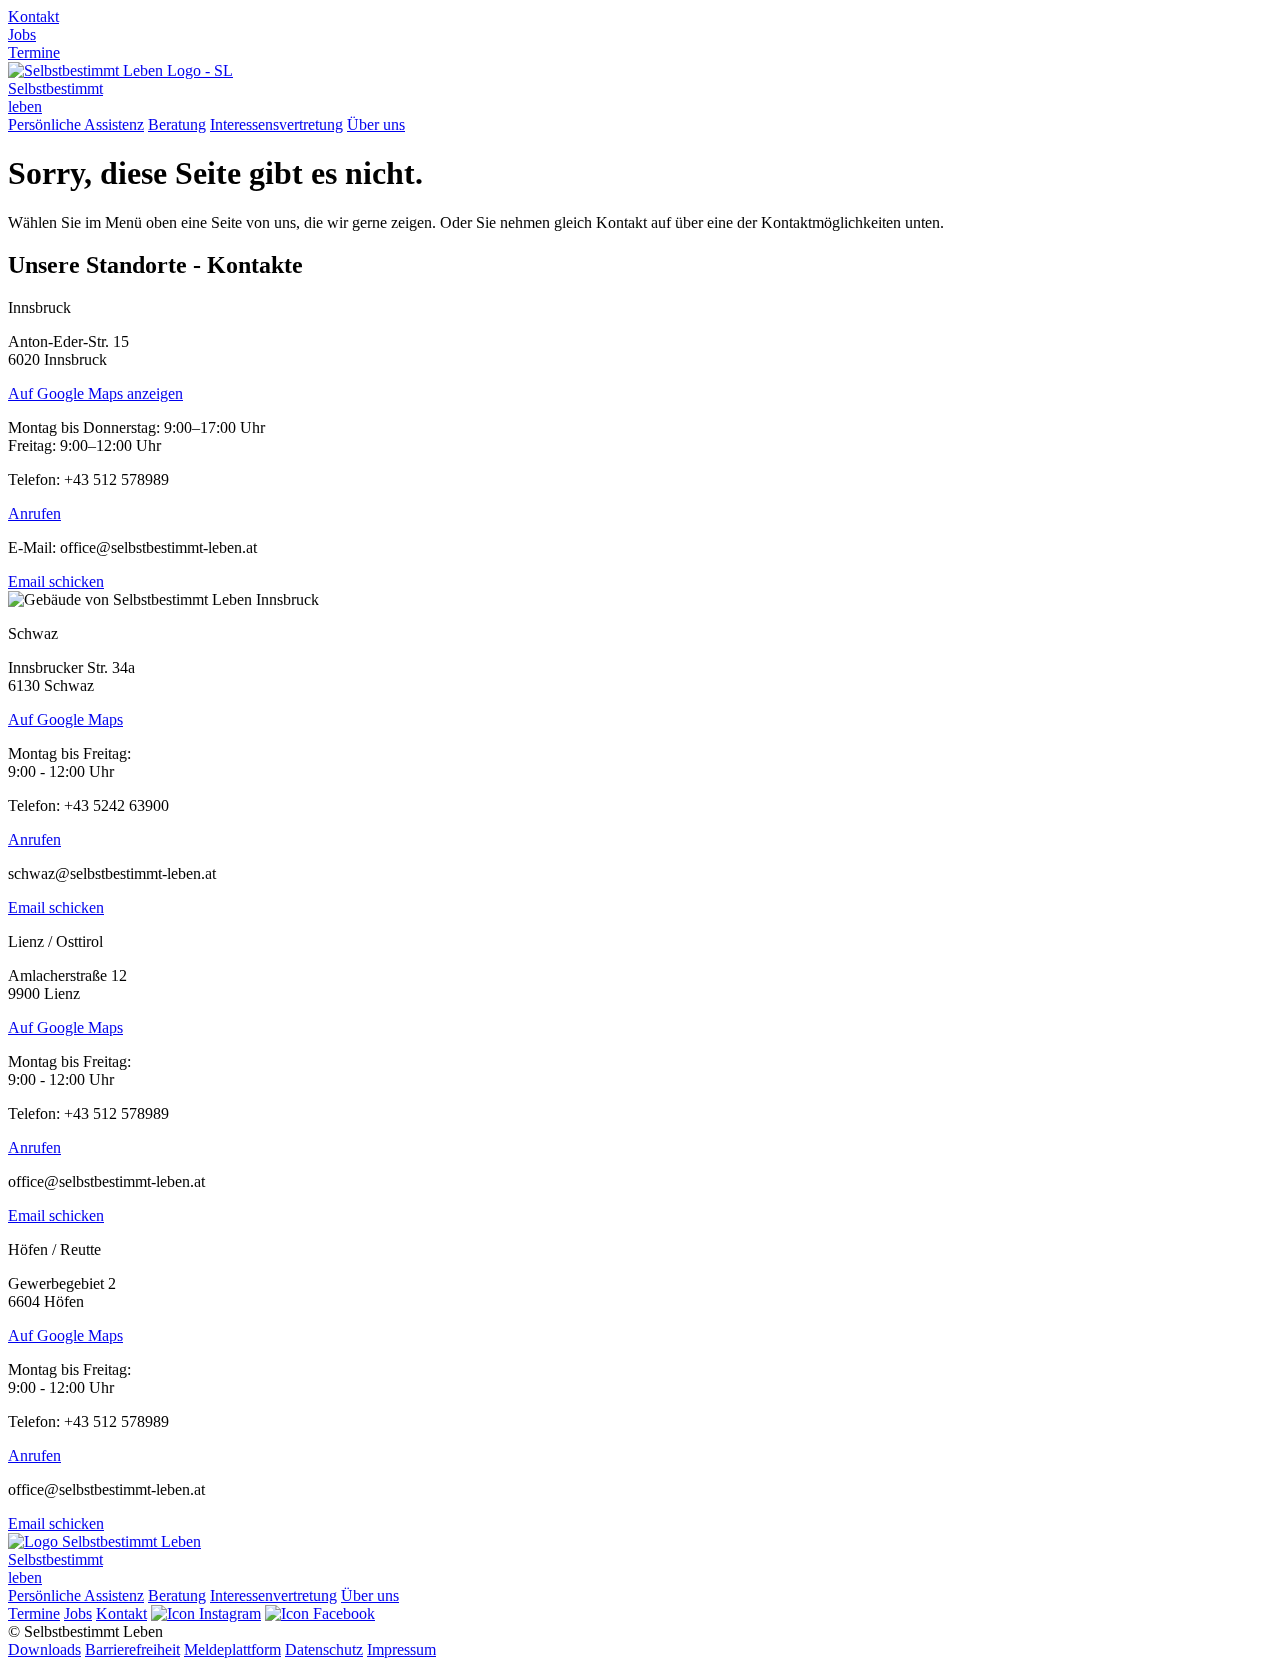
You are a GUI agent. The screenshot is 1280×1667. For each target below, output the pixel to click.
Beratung (177, 124)
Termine (34, 52)
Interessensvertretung (276, 124)
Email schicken (56, 581)
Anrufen (34, 513)
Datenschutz (324, 1649)
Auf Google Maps (65, 719)
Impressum (401, 1649)
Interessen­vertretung (273, 1595)
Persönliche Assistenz (76, 124)
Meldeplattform (232, 1649)
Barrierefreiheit (132, 1649)
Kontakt (33, 16)
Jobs (22, 34)
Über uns (376, 124)
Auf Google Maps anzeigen (95, 393)
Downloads (44, 1649)
